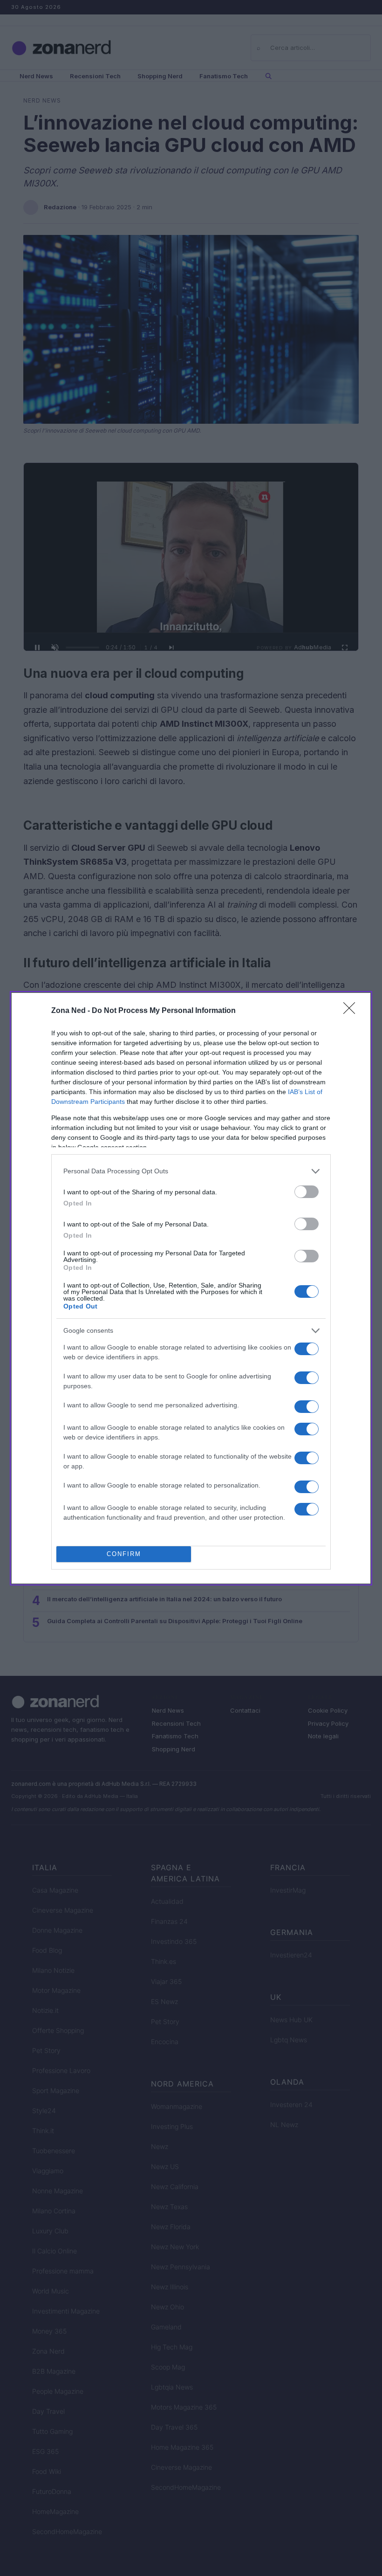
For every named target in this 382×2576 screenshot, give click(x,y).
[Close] (352, 1011)
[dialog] (191, 1288)
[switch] (307, 1192)
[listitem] (191, 1171)
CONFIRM (124, 1554)
